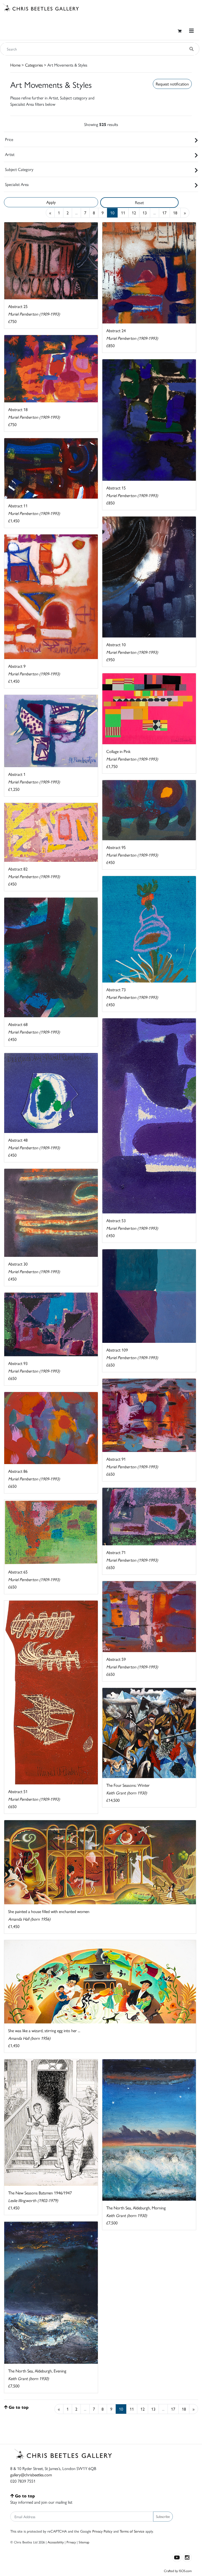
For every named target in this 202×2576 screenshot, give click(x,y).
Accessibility (56, 2542)
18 (175, 213)
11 (123, 213)
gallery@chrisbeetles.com (31, 2475)
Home (15, 65)
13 (145, 213)
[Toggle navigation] (191, 31)
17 (164, 213)
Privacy (71, 2542)
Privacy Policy (102, 2531)
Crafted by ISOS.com (178, 2571)
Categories (34, 65)
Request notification (172, 84)
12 (134, 213)
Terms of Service (132, 2531)
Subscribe (163, 2516)
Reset (139, 202)
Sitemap (84, 2542)
